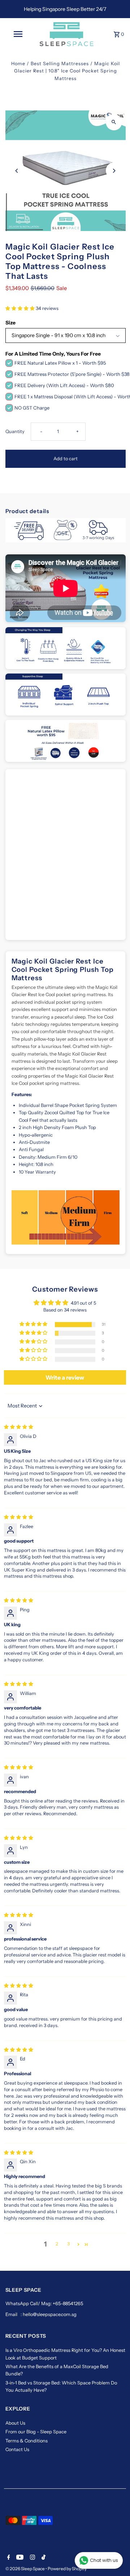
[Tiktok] (43, 2558)
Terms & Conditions (27, 2441)
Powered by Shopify (67, 2569)
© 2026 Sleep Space (25, 2569)
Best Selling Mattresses (60, 64)
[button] (21, 308)
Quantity (15, 431)
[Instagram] (32, 2558)
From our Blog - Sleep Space (36, 2432)
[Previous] (17, 171)
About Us (15, 2423)
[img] (19, 1427)
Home (18, 64)
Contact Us (17, 2449)
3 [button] (68, 2244)
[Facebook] (8, 2558)
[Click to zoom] (114, 122)
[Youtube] (19, 2558)
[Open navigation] (18, 34)
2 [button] (57, 2244)
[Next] (114, 171)
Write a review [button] (65, 1377)
